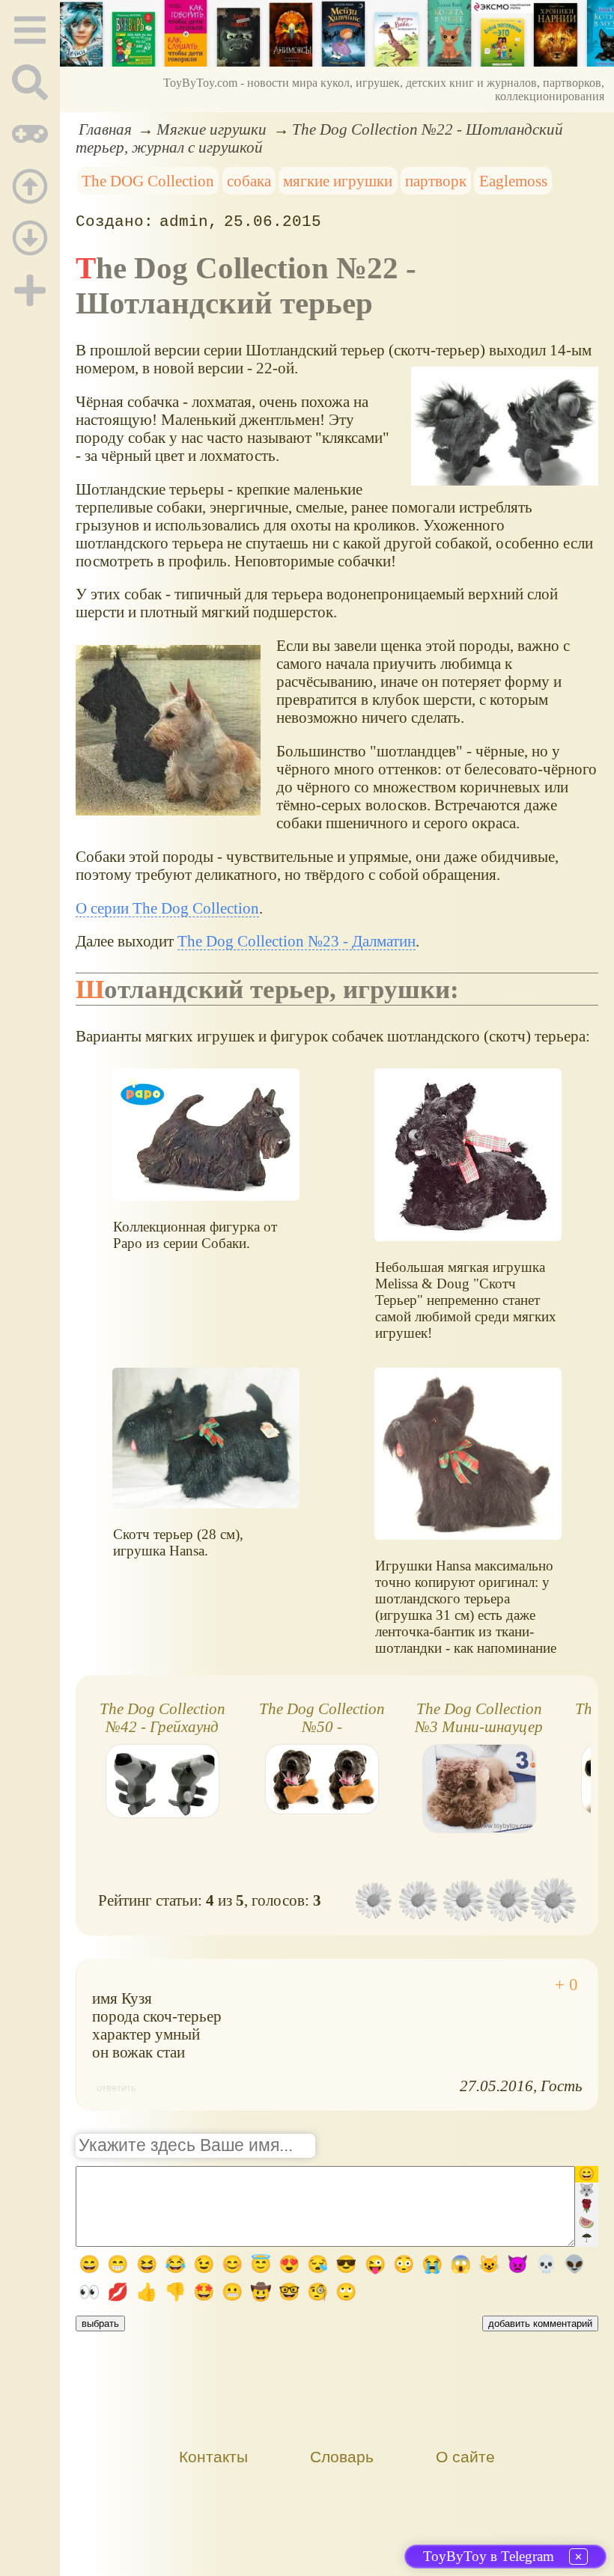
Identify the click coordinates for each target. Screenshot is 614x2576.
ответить (116, 2088)
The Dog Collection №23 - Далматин (297, 941)
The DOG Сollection (148, 181)
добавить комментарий (540, 2323)
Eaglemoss (513, 181)
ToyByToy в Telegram (489, 2556)
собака (249, 181)
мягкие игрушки (338, 181)
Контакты (213, 2457)
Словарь (342, 2457)
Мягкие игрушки (212, 129)
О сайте (465, 2457)
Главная (105, 129)
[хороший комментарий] (566, 1985)
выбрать (100, 2323)
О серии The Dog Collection (167, 908)
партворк (436, 181)
